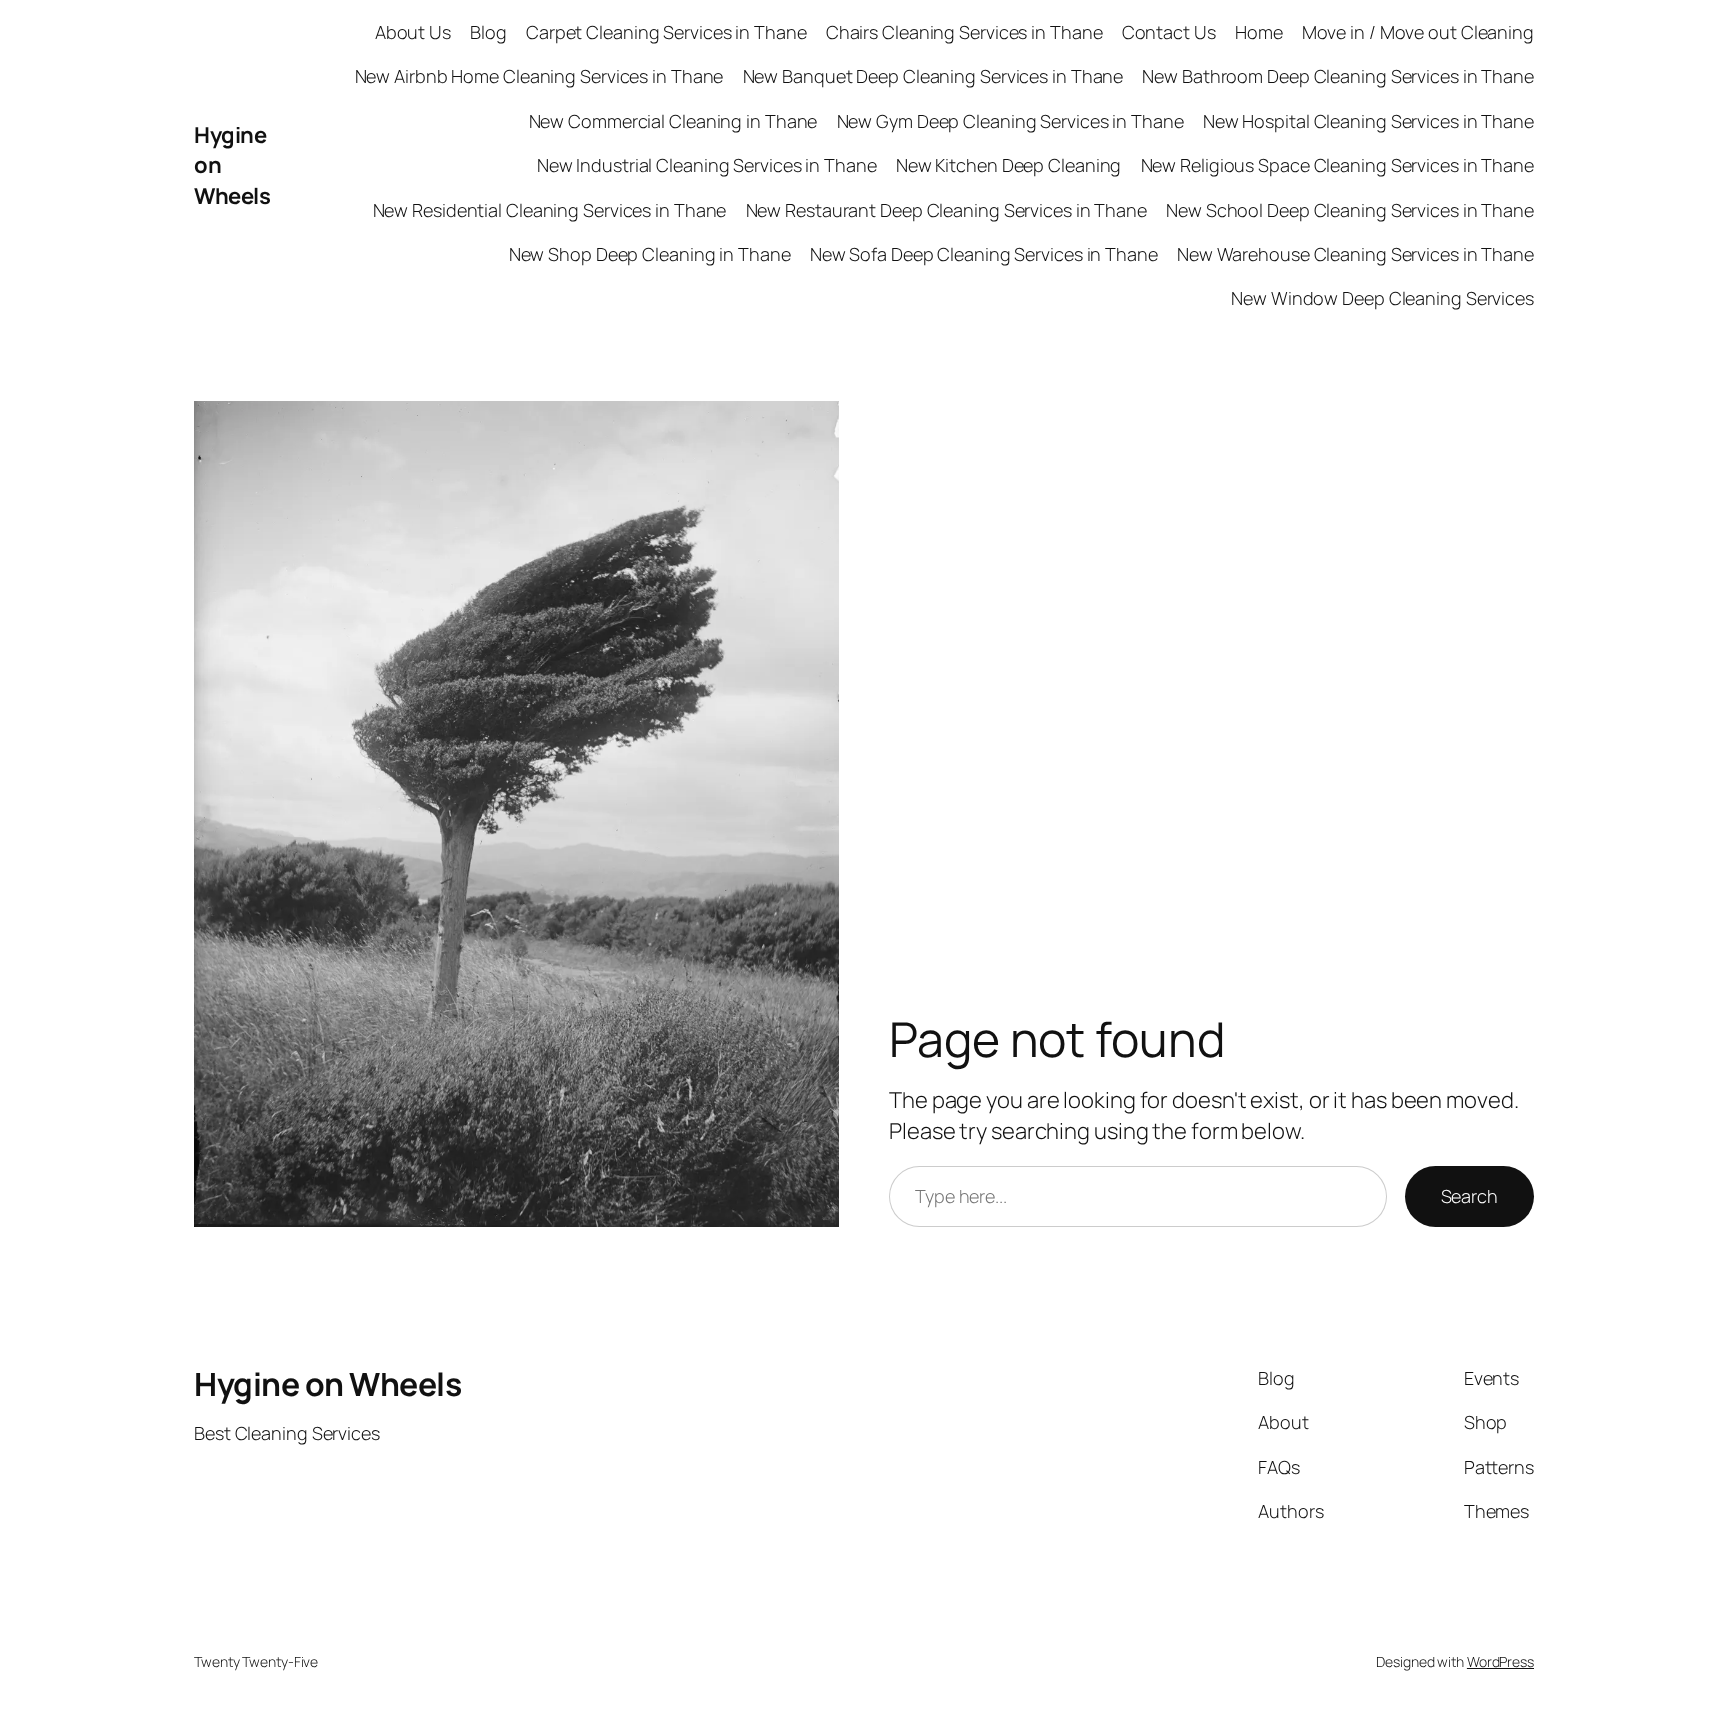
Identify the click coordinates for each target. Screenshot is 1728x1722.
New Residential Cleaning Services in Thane (550, 210)
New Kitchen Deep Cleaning (1009, 165)
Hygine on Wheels (327, 1384)
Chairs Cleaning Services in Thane (964, 32)
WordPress (1500, 1661)
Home (1259, 32)
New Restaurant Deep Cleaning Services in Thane (946, 210)
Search (1469, 1196)
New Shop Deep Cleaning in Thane (650, 254)
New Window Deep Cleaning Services (1382, 298)
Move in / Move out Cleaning (1418, 32)
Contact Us (1169, 32)
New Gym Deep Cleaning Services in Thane (1010, 121)
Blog (488, 32)
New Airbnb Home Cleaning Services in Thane (539, 76)
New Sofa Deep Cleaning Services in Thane (984, 254)
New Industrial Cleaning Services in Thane (707, 165)
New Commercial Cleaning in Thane (673, 121)
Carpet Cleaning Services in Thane (666, 32)
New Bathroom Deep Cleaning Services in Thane (1338, 76)
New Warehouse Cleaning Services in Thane (1355, 254)
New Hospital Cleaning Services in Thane (1368, 121)
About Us (413, 32)
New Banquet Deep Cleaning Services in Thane (933, 76)
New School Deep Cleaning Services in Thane (1350, 210)
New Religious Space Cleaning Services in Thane (1337, 165)
